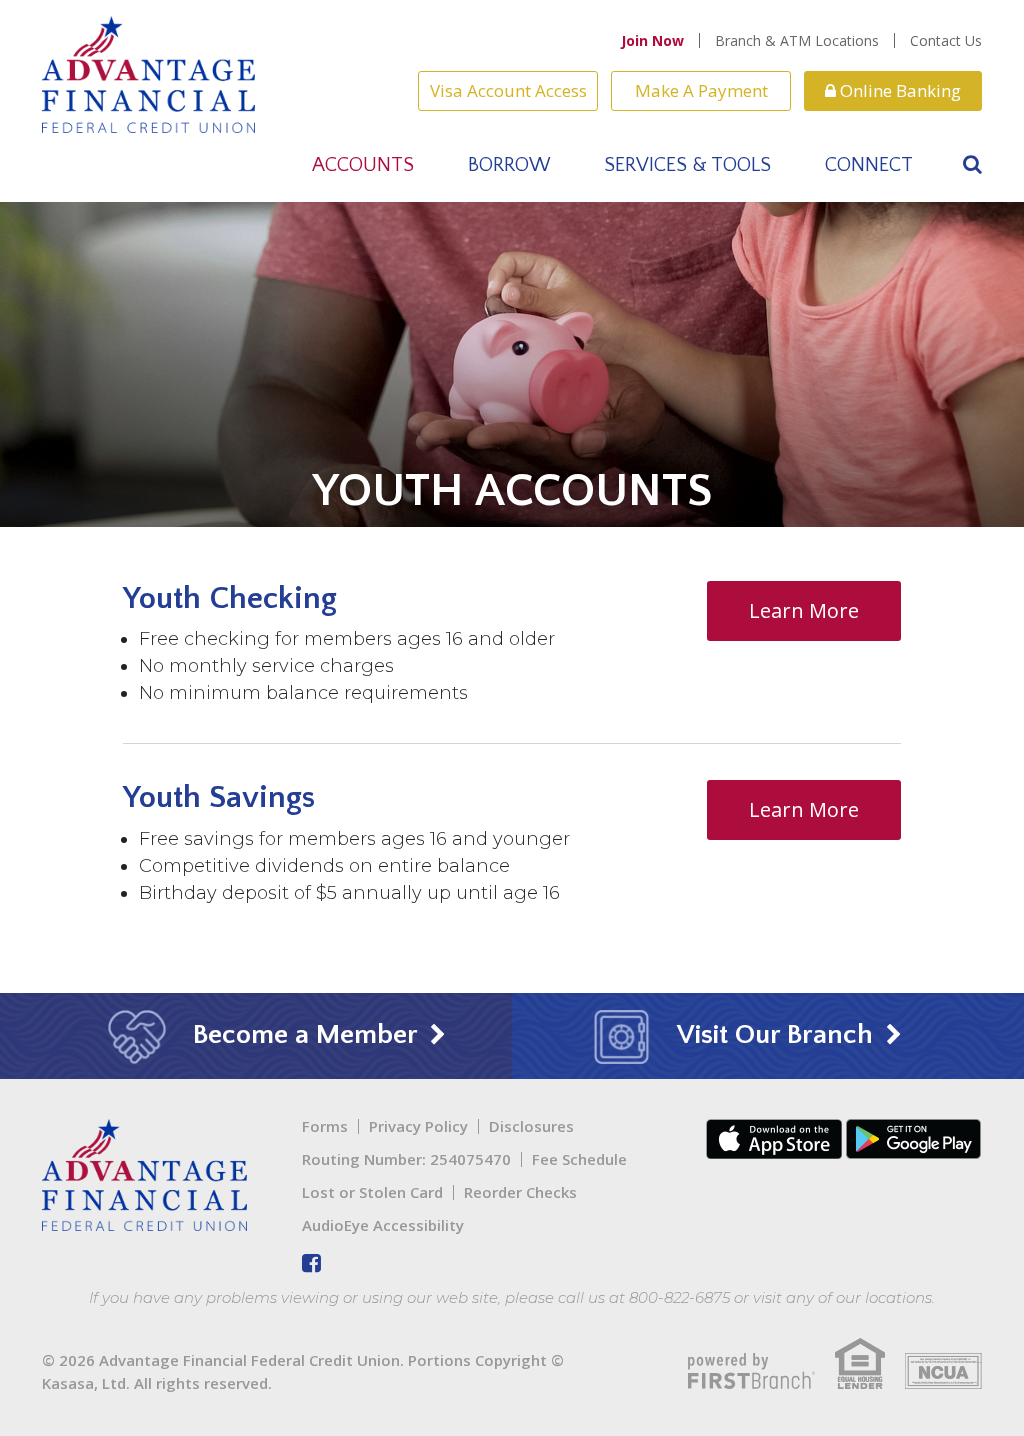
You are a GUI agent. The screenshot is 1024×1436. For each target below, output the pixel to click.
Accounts (363, 165)
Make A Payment (701, 90)
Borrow (509, 165)
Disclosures (531, 1126)
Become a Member (305, 1034)
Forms (325, 1126)
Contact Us (946, 40)
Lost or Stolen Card (372, 1192)
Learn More (804, 610)
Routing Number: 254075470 (406, 1159)
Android (914, 1139)
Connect (869, 165)
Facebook (311, 1263)
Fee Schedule (579, 1159)
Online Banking (898, 90)
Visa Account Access (508, 90)
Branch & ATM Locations (797, 40)
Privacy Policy (418, 1126)
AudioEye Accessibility (383, 1225)
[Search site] (972, 164)
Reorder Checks (520, 1192)
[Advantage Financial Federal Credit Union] (148, 72)
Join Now (652, 40)
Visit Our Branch (775, 1034)
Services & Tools (687, 165)
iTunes (774, 1139)
